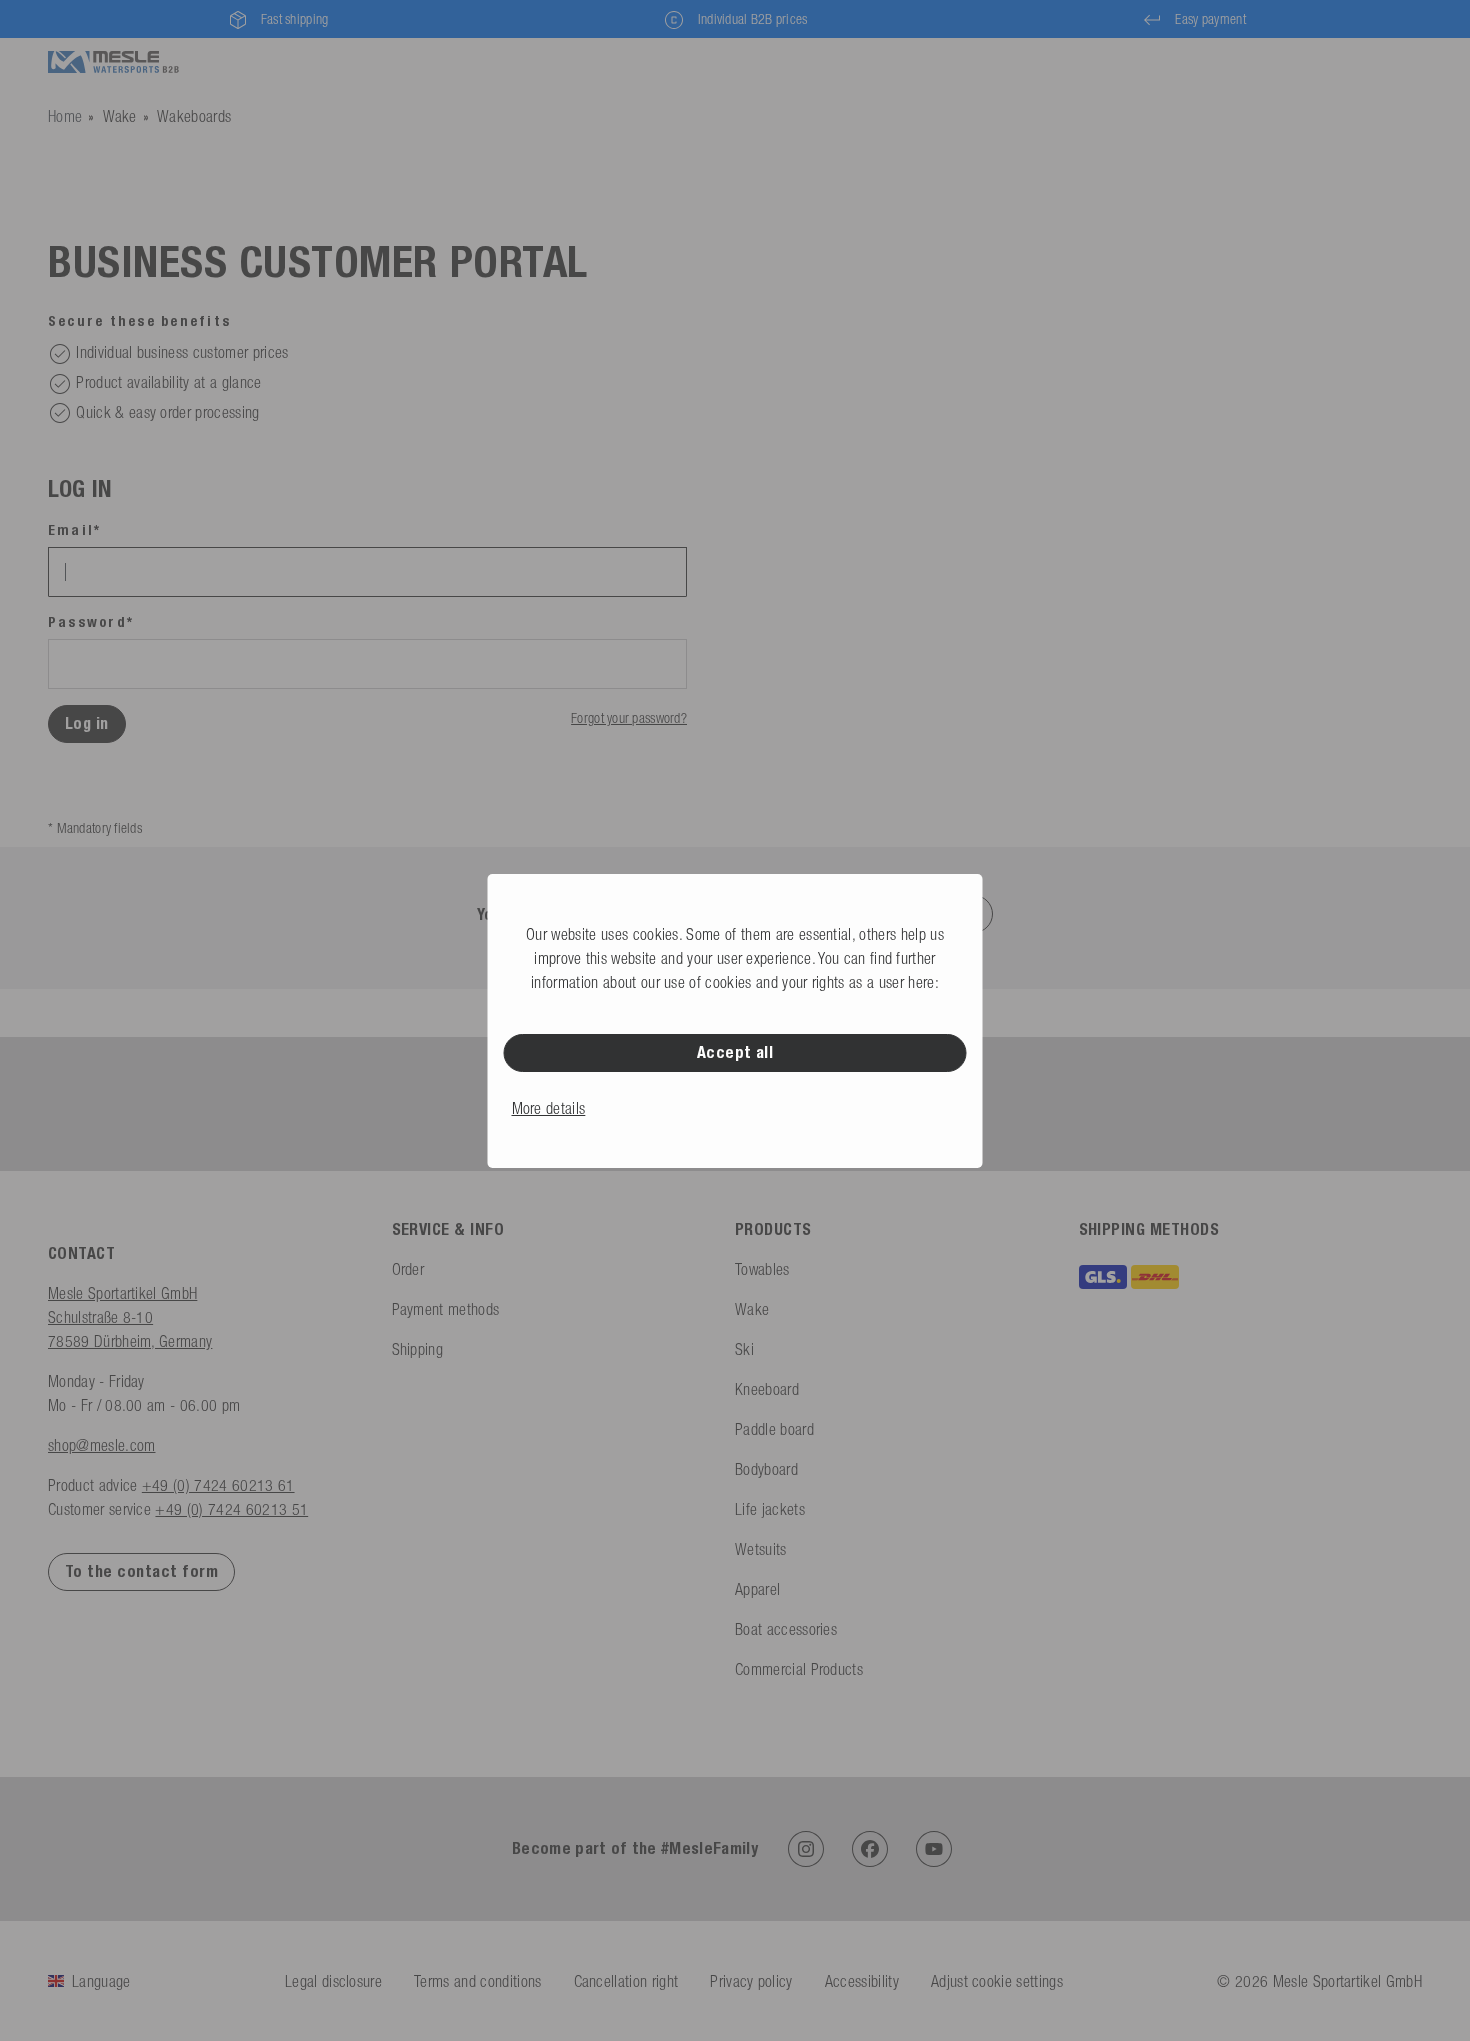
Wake (120, 116)
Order (408, 1269)
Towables (762, 1269)
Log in (87, 723)
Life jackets (770, 1509)
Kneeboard (767, 1389)
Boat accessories (786, 1629)
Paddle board (774, 1429)
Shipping (418, 1349)
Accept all (735, 1052)
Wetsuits (761, 1549)
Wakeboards (194, 116)
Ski (744, 1349)
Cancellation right (626, 1981)
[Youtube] (934, 1849)
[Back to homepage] (113, 62)
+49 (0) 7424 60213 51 (231, 1509)
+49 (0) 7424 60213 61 (218, 1485)
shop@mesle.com (101, 1445)
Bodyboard (766, 1469)
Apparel (757, 1589)
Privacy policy (751, 1981)
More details (549, 1108)
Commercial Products (799, 1669)
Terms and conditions (477, 1981)
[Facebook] (870, 1849)
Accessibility (862, 1981)
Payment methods (446, 1309)
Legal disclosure (333, 1981)
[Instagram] (806, 1849)
